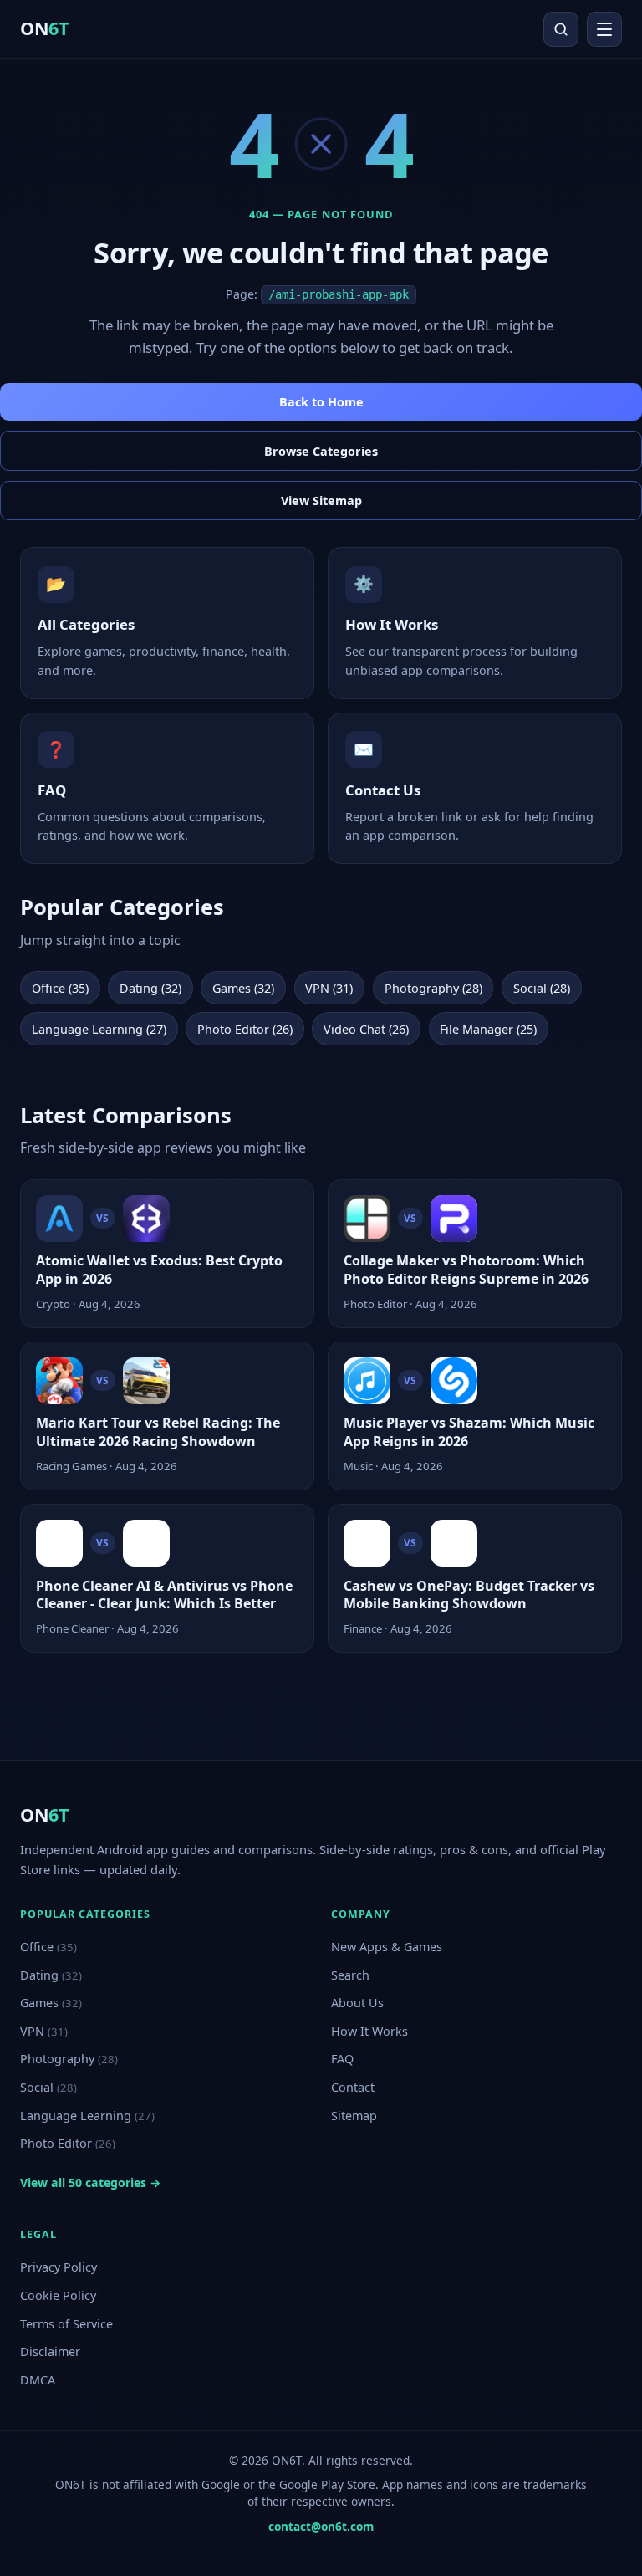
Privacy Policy (59, 2267)
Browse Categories (321, 451)
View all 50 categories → (90, 2182)
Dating (51, 1975)
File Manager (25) (488, 1029)
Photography (69, 2059)
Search (350, 1975)
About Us (357, 2003)
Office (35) (60, 988)
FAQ (342, 2059)
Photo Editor (68, 2143)
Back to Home (321, 402)
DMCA (38, 2380)
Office (48, 1947)
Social (48, 2087)
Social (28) (542, 988)
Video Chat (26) (366, 1029)
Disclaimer (50, 2351)
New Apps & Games (387, 1947)
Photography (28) (433, 988)
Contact (353, 2087)
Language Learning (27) (99, 1029)
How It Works (369, 2031)
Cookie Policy (58, 2295)
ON (44, 28)
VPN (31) (329, 988)
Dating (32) (150, 988)
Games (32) (243, 988)
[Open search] (561, 29)
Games (51, 2003)
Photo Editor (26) (245, 1029)
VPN (44, 2031)
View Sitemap (321, 501)
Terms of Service (66, 2324)
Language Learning (87, 2116)
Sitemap (354, 2116)
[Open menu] (604, 29)
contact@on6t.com (321, 2526)
